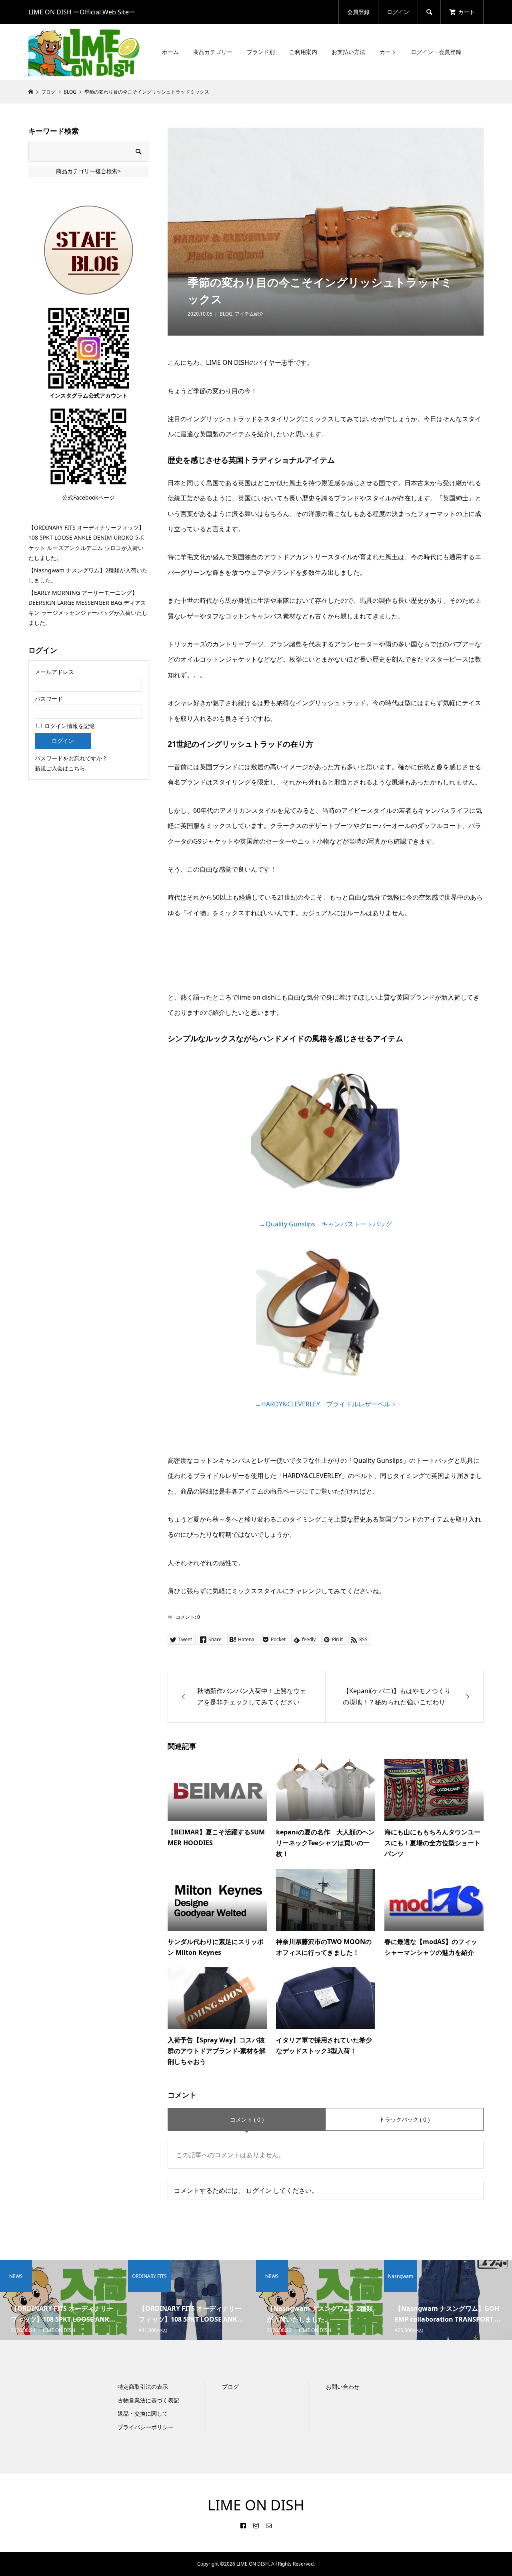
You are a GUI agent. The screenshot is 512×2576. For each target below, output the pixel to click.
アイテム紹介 (249, 314)
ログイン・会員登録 (436, 52)
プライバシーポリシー (146, 2427)
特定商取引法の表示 (143, 2387)
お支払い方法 (348, 52)
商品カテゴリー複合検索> (88, 171)
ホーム (170, 52)
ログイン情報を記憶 (69, 726)
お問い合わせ (343, 2387)
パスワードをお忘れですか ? (70, 758)
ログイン (398, 12)
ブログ (230, 2387)
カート (388, 52)
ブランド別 (261, 52)
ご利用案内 (303, 52)
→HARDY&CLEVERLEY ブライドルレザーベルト (326, 1404)
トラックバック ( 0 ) (404, 2119)
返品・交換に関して (143, 2413)
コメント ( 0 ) (247, 2119)
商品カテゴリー (213, 52)
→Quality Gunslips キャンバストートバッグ (326, 1224)
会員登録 (358, 12)
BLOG (226, 314)
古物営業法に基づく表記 (148, 2400)
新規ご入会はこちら (60, 768)
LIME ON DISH (256, 2505)
